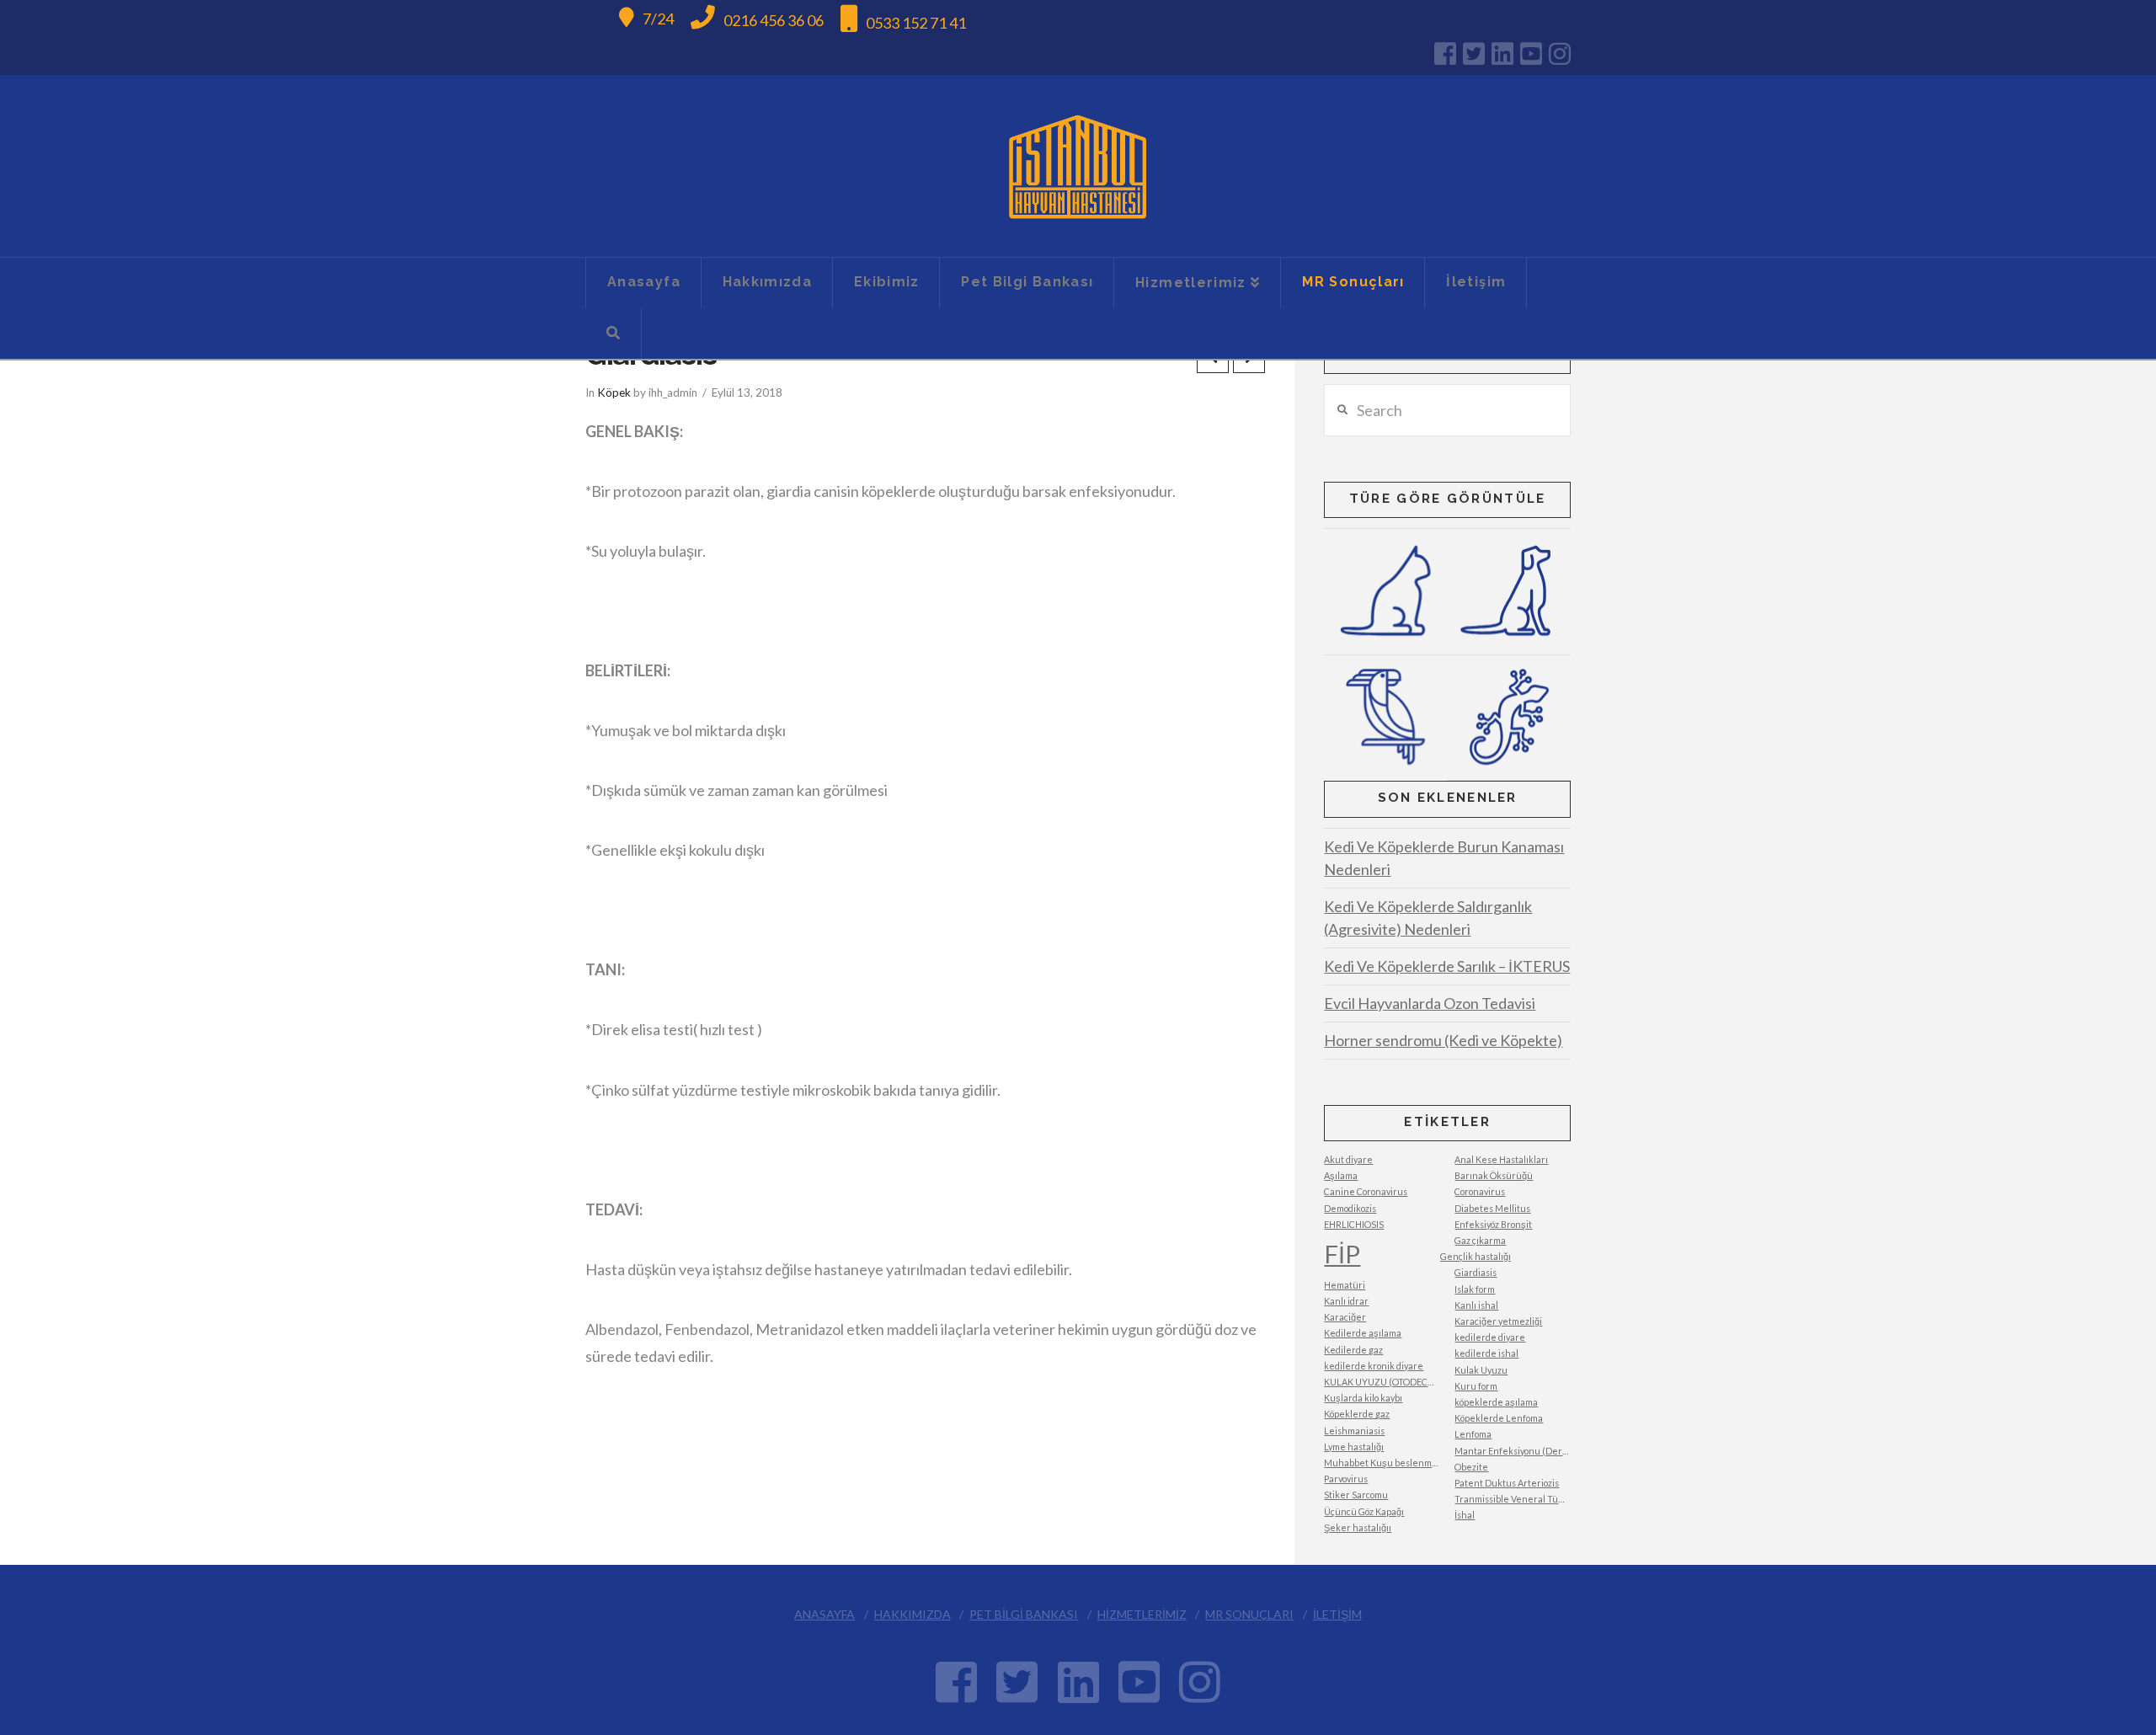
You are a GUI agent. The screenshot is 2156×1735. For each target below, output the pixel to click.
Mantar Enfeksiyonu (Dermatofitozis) (1513, 1451)
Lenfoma (1473, 1434)
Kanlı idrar (1346, 1301)
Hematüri (1345, 1285)
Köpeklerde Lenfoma (1499, 1418)
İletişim (1337, 1614)
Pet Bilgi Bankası (1024, 1614)
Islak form (1475, 1289)
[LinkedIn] (1502, 54)
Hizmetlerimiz (1142, 1614)
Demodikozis (1350, 1208)
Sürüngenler (1489, 675)
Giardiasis (1476, 1272)
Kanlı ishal (1476, 1305)
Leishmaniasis (1354, 1431)
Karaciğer (1345, 1317)
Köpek (614, 392)
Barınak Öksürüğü (1494, 1175)
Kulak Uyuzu (1481, 1370)
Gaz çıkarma (1480, 1240)
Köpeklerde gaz (1357, 1414)
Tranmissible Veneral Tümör (1513, 1499)
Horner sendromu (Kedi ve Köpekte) (1443, 1040)
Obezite (1471, 1467)
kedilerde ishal (1486, 1353)
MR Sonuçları (1249, 1614)
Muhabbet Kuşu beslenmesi (1382, 1463)
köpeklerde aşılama (1496, 1402)
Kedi (1339, 549)
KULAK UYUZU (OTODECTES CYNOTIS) (1382, 1382)
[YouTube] (1531, 54)
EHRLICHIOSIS (1354, 1224)
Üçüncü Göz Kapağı (1364, 1511)
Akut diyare (1348, 1159)
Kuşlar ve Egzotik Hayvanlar (1381, 689)
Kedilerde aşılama (1363, 1333)
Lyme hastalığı (1354, 1447)
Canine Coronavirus (1366, 1191)
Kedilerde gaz (1353, 1350)
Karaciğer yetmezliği (1498, 1321)
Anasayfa (825, 1614)
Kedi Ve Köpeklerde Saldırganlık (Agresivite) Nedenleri (1428, 918)
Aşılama (1341, 1175)
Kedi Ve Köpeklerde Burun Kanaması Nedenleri (1444, 858)
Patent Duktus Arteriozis (1507, 1483)
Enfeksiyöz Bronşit (1493, 1224)
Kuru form (1476, 1386)
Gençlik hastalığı (1476, 1256)
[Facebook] (1445, 54)
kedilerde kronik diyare (1374, 1366)
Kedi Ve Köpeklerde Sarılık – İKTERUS (1447, 966)
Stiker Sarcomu (1356, 1495)
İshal (1465, 1515)
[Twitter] (1474, 54)
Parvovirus (1346, 1479)
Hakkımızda (913, 1614)
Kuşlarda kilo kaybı (1363, 1398)
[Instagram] (1560, 54)
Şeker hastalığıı (1358, 1527)
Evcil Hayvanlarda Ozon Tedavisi (1430, 1003)
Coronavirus (1480, 1191)
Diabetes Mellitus (1492, 1208)
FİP (1342, 1254)
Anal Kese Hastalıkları (1501, 1159)
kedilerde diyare (1490, 1337)
